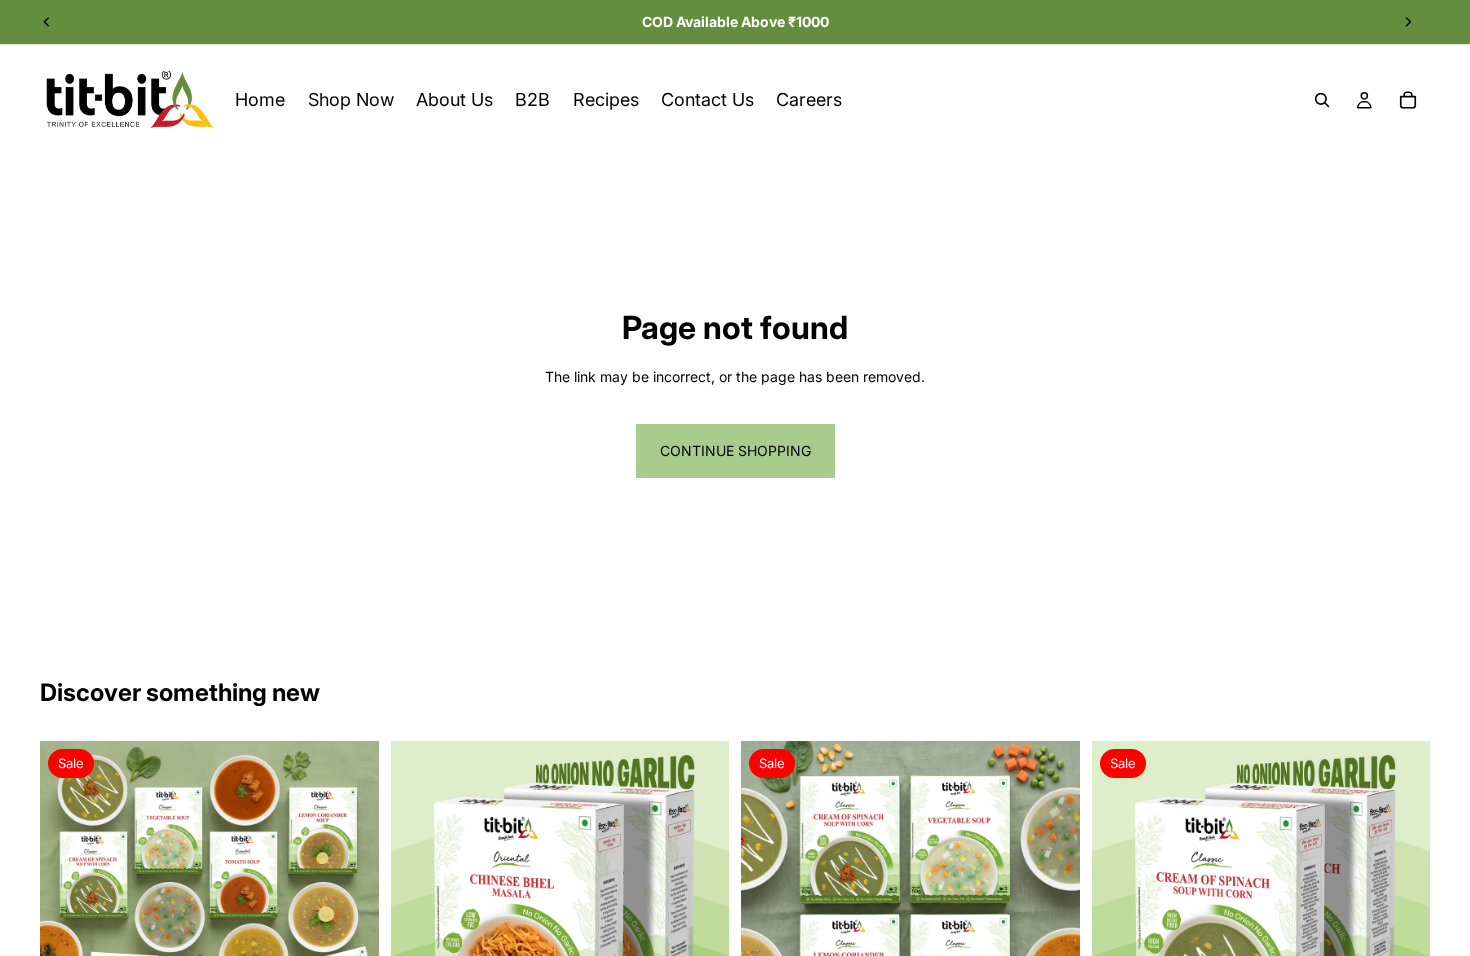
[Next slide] (1408, 22)
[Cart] (1408, 100)
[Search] (1322, 100)
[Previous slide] (47, 22)
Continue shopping (735, 450)
